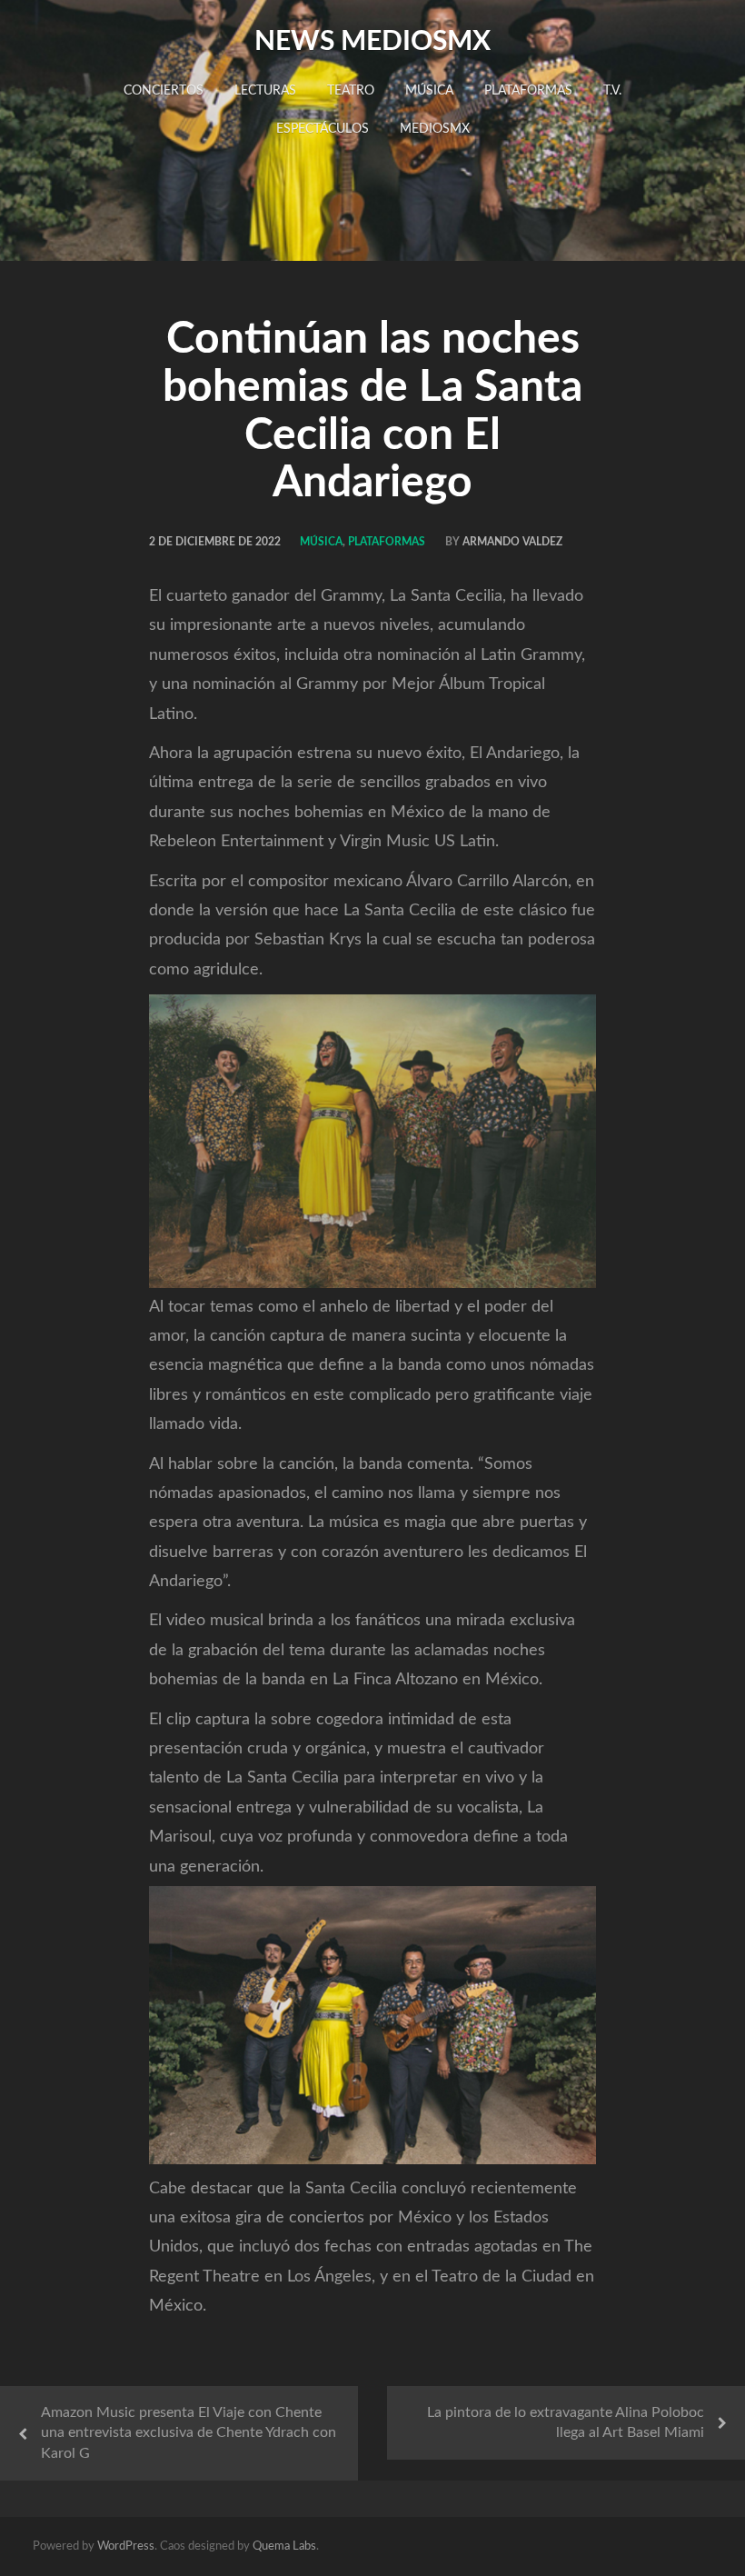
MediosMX (435, 129)
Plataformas (528, 91)
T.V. (612, 91)
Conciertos (164, 91)
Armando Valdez (512, 542)
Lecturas (265, 91)
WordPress (126, 2546)
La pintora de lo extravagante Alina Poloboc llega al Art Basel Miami (566, 2423)
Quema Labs (284, 2546)
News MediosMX (372, 42)
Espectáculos (323, 129)
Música (429, 91)
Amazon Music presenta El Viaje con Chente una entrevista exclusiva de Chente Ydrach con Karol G (189, 2433)
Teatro (351, 91)
